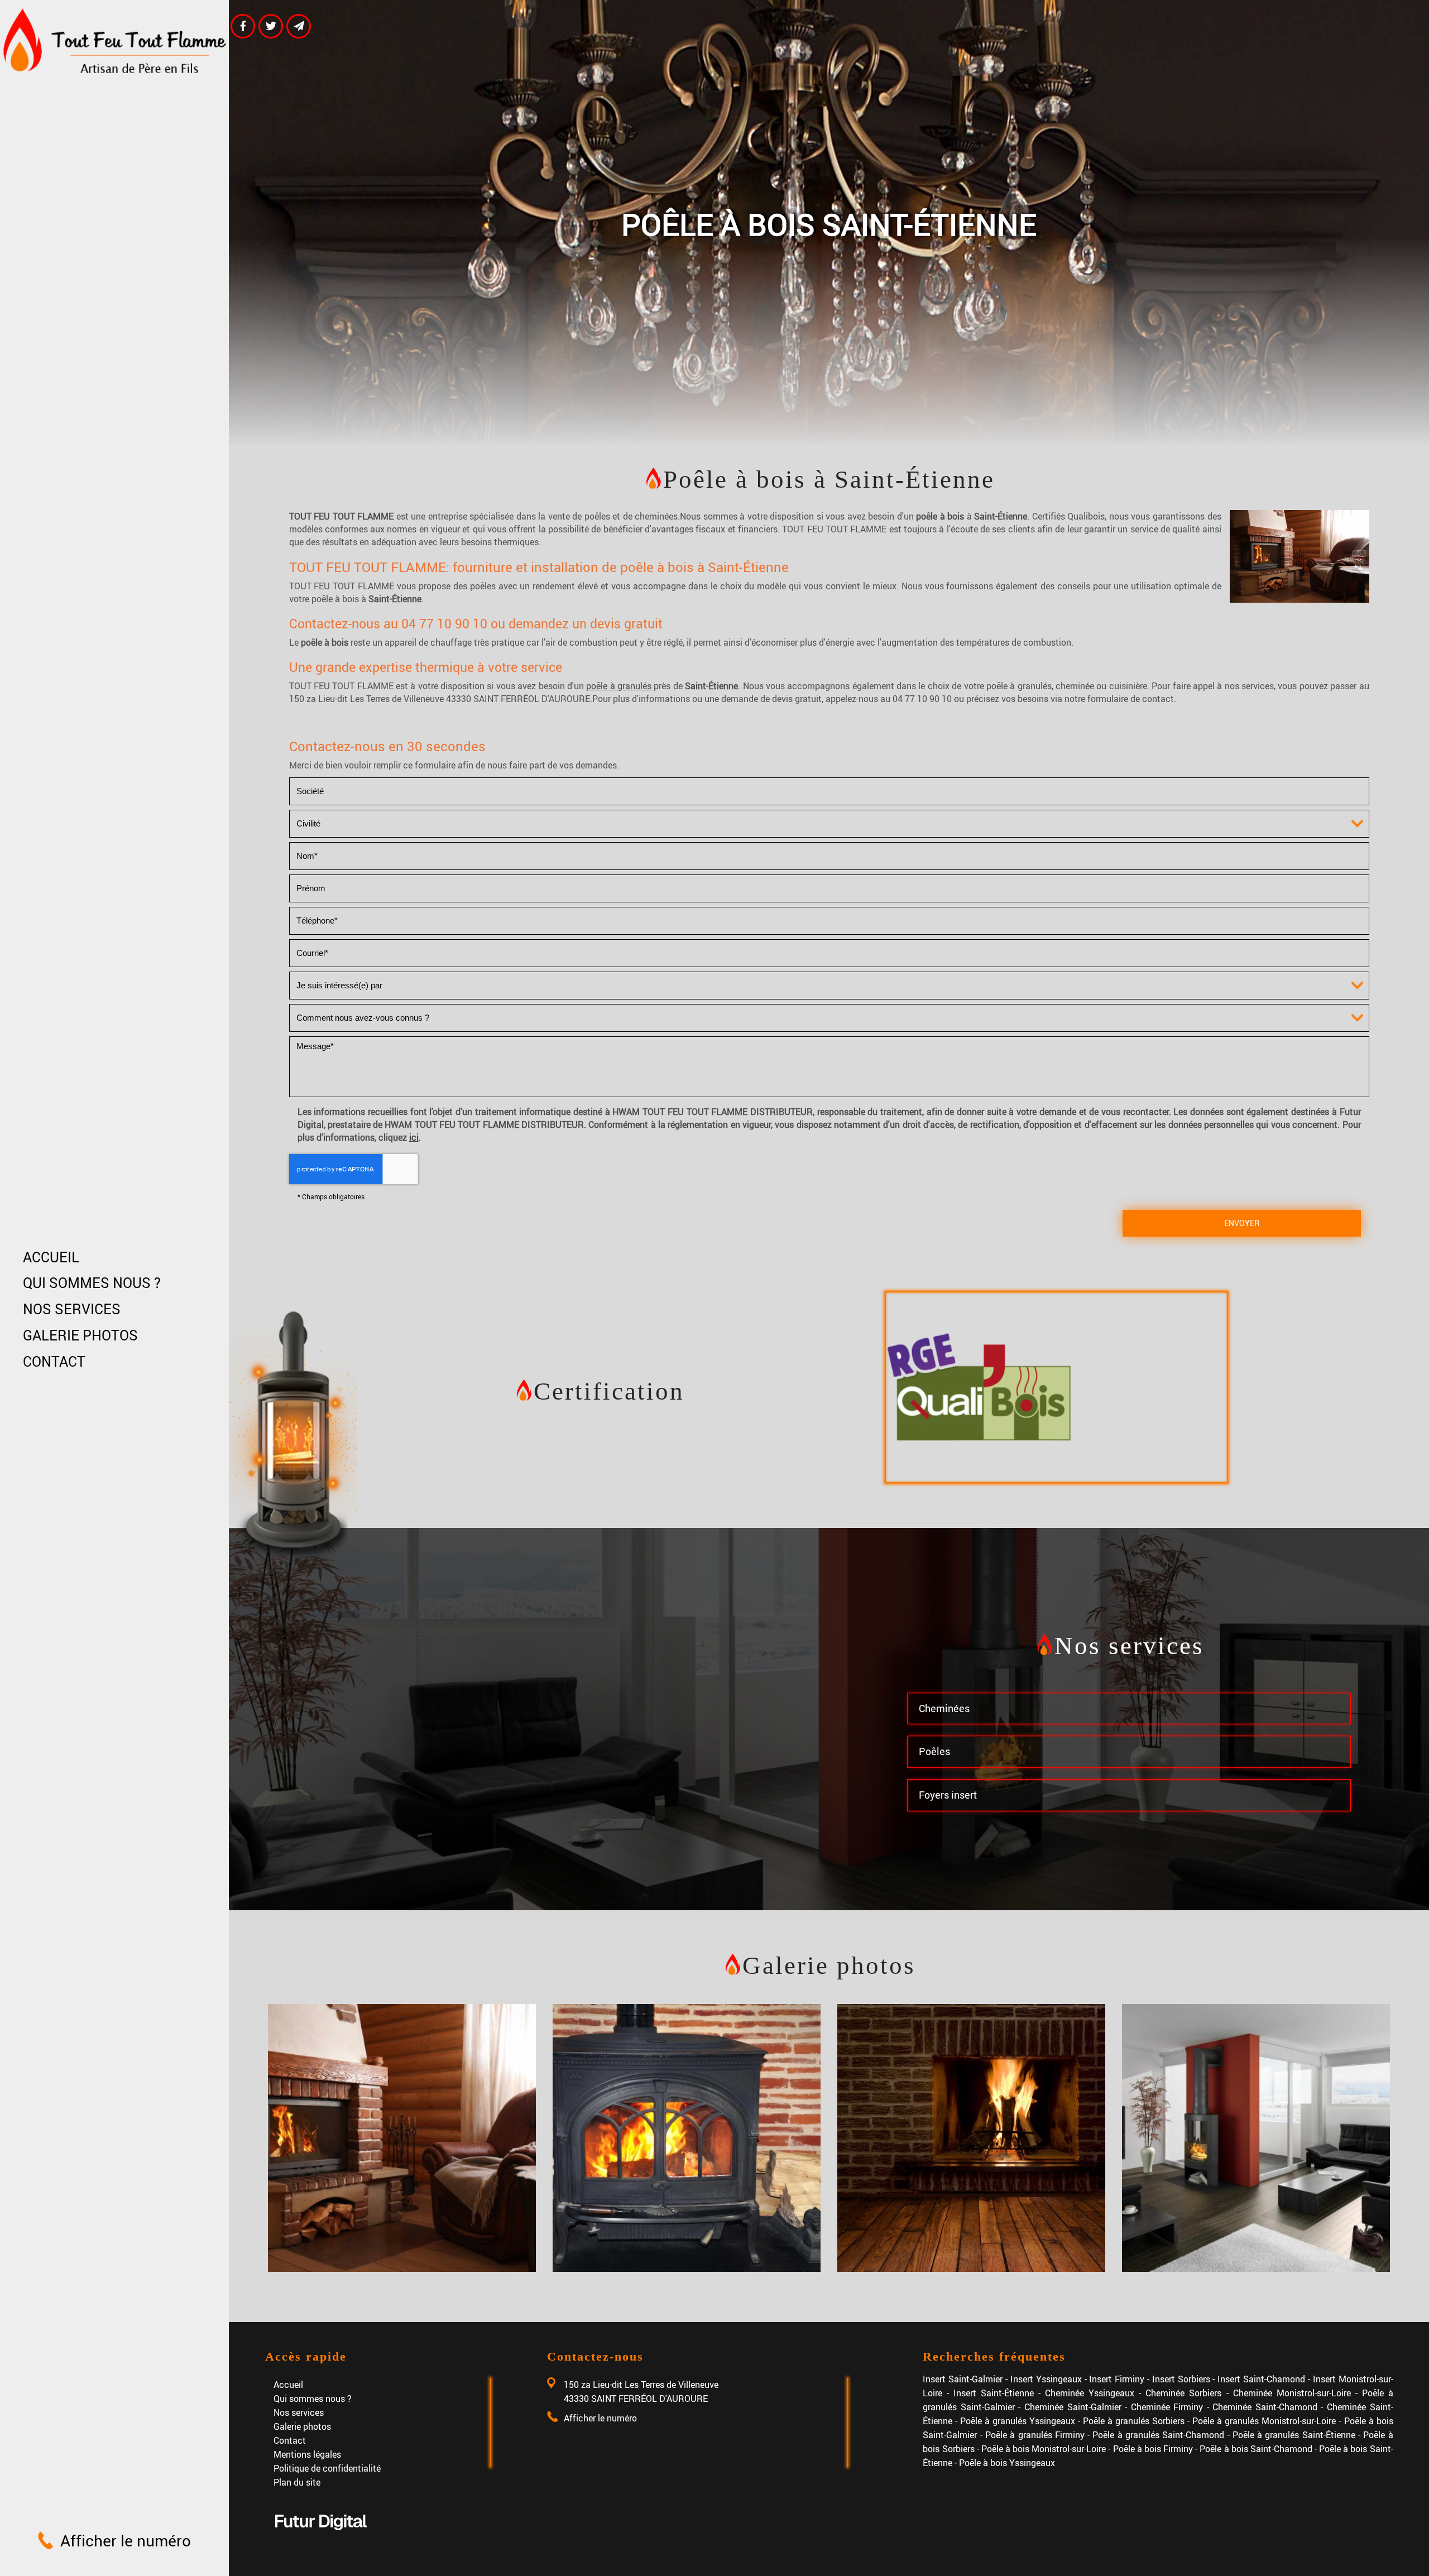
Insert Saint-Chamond (1261, 2379)
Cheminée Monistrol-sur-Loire (1292, 2393)
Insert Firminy (1117, 2379)
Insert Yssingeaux (1046, 2379)
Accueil (51, 1257)
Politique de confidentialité (327, 2468)
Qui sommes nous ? (92, 1283)
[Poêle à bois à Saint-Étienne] (1299, 556)
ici (414, 1137)
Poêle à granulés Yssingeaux (1018, 2421)
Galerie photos (80, 1335)
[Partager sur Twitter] (271, 26)
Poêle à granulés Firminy (1035, 2435)
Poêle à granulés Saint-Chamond (1158, 2435)
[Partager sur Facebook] (243, 26)
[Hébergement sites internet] (321, 2541)
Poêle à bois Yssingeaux (1007, 2462)
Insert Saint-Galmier (963, 2379)
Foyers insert (948, 1795)
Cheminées (944, 1708)
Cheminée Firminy (1167, 2407)
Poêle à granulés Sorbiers (1134, 2421)
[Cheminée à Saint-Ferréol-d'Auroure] (971, 2138)
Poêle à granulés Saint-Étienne (1294, 2435)
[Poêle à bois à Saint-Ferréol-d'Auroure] (1256, 2138)
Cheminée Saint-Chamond (1265, 2407)
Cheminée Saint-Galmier (1073, 2407)
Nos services (72, 1309)
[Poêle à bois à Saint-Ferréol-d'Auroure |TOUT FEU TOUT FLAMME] (402, 2138)
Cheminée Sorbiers (1183, 2393)
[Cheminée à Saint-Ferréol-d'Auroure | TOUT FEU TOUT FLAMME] (687, 2138)
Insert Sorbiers (1181, 2379)
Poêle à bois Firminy (1153, 2448)
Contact (54, 1361)
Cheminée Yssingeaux (1090, 2393)
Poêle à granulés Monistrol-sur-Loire (1264, 2421)
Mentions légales (307, 2454)
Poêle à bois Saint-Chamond (1256, 2448)
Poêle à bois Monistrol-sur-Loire (1044, 2448)
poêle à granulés (619, 686)
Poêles (934, 1751)
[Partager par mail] (299, 26)
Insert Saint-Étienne (994, 2393)
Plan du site (297, 2482)
